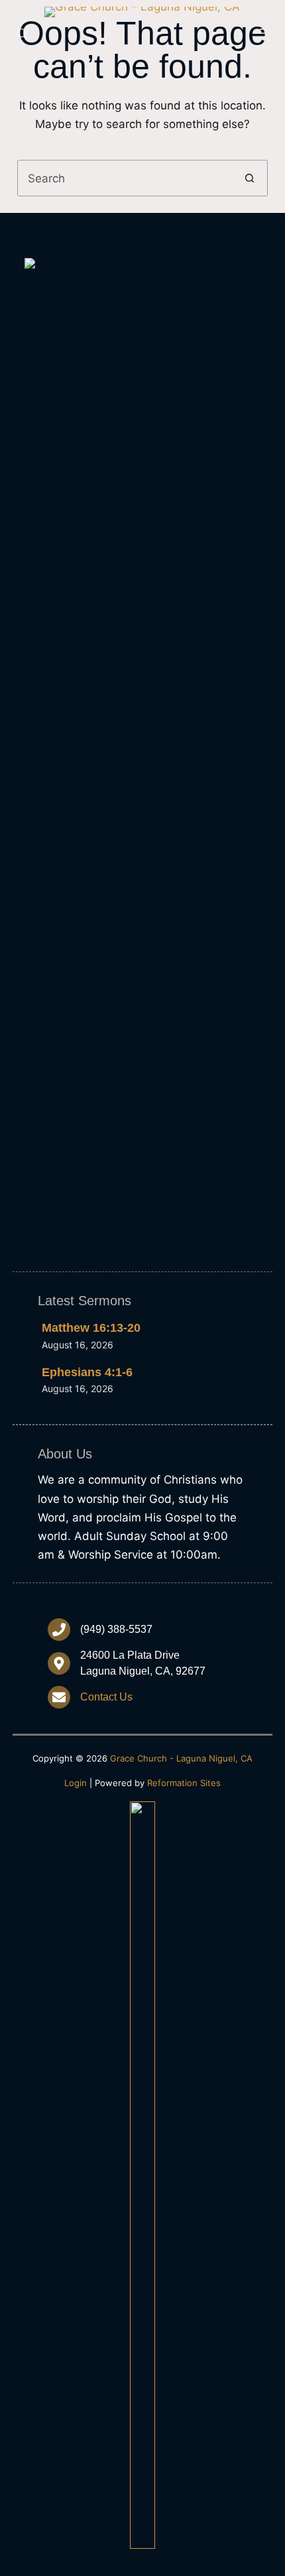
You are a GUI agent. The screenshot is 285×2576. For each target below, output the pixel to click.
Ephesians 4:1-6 (87, 1372)
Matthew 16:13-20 (91, 1328)
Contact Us (106, 1697)
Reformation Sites (184, 1783)
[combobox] (125, 178)
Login (76, 1783)
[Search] (22, 33)
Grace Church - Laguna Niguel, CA (181, 1758)
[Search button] (250, 178)
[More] (262, 33)
